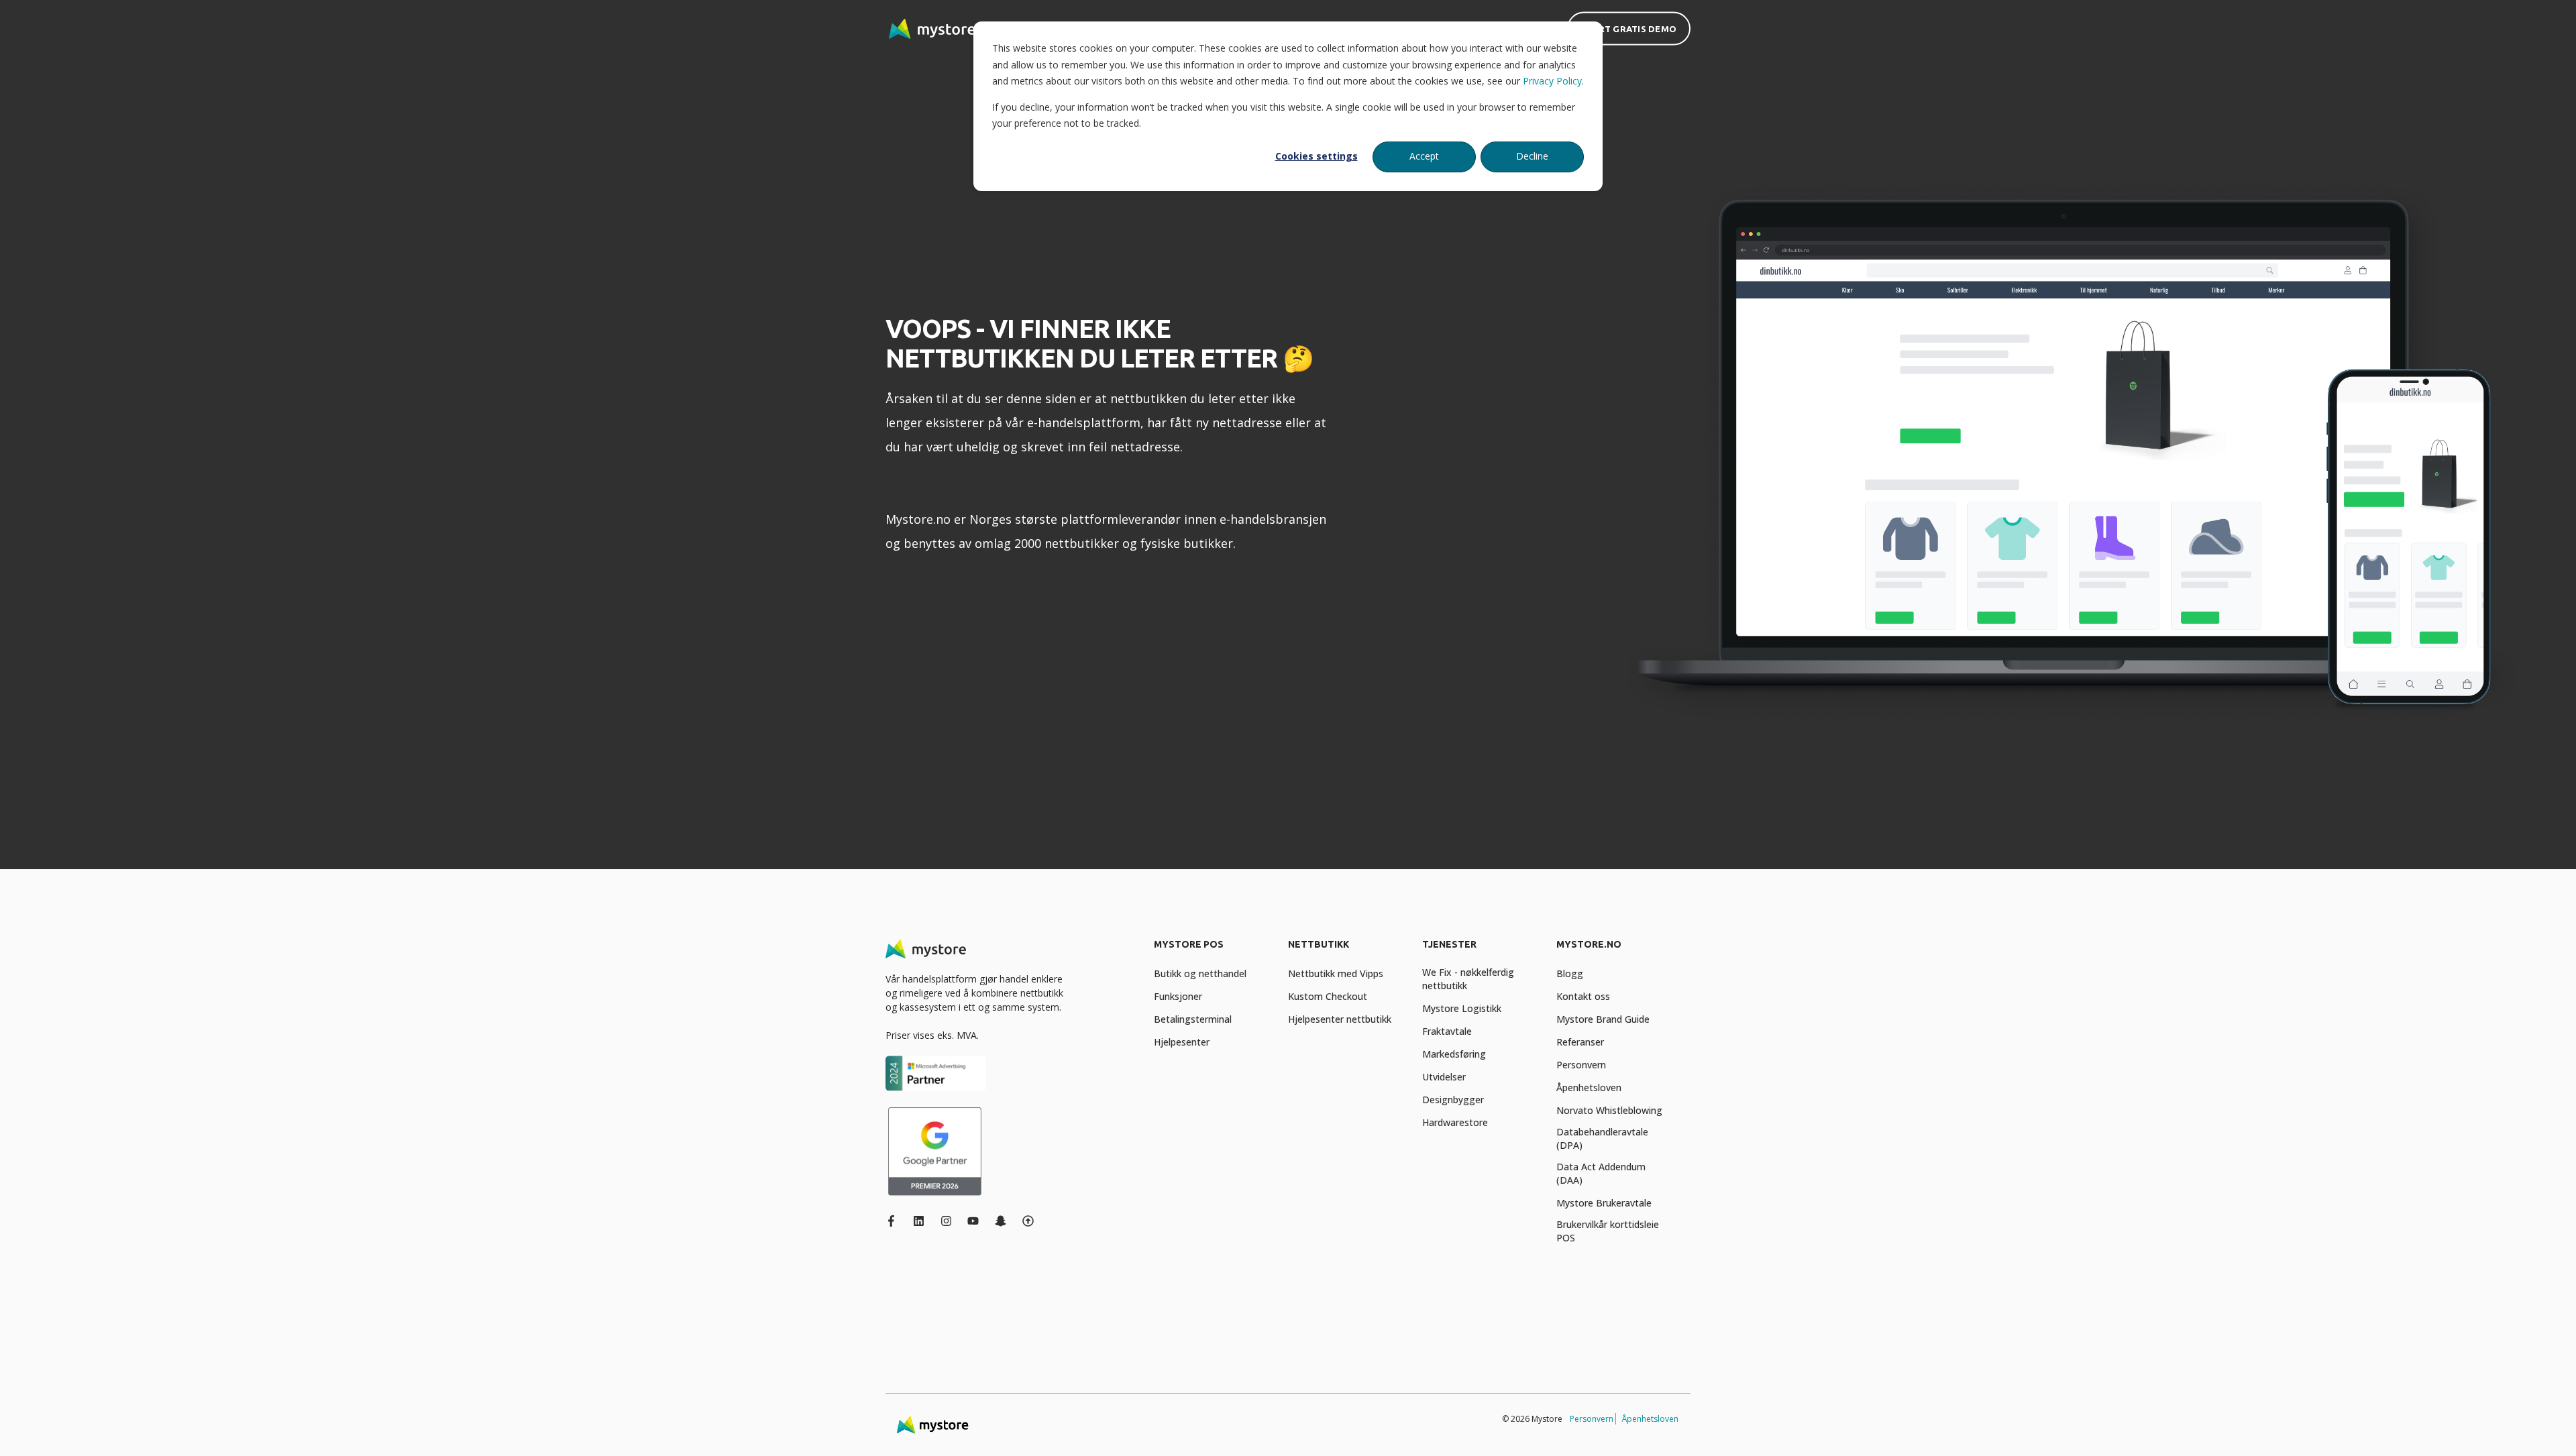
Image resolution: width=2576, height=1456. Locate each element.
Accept (1424, 156)
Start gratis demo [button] (1629, 28)
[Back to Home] (932, 29)
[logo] (926, 949)
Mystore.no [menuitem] (1589, 945)
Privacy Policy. (1553, 81)
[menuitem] (1213, 951)
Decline (1532, 156)
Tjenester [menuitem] (1449, 945)
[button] (27, 1429)
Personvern (1592, 1419)
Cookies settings (1317, 156)
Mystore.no (918, 519)
